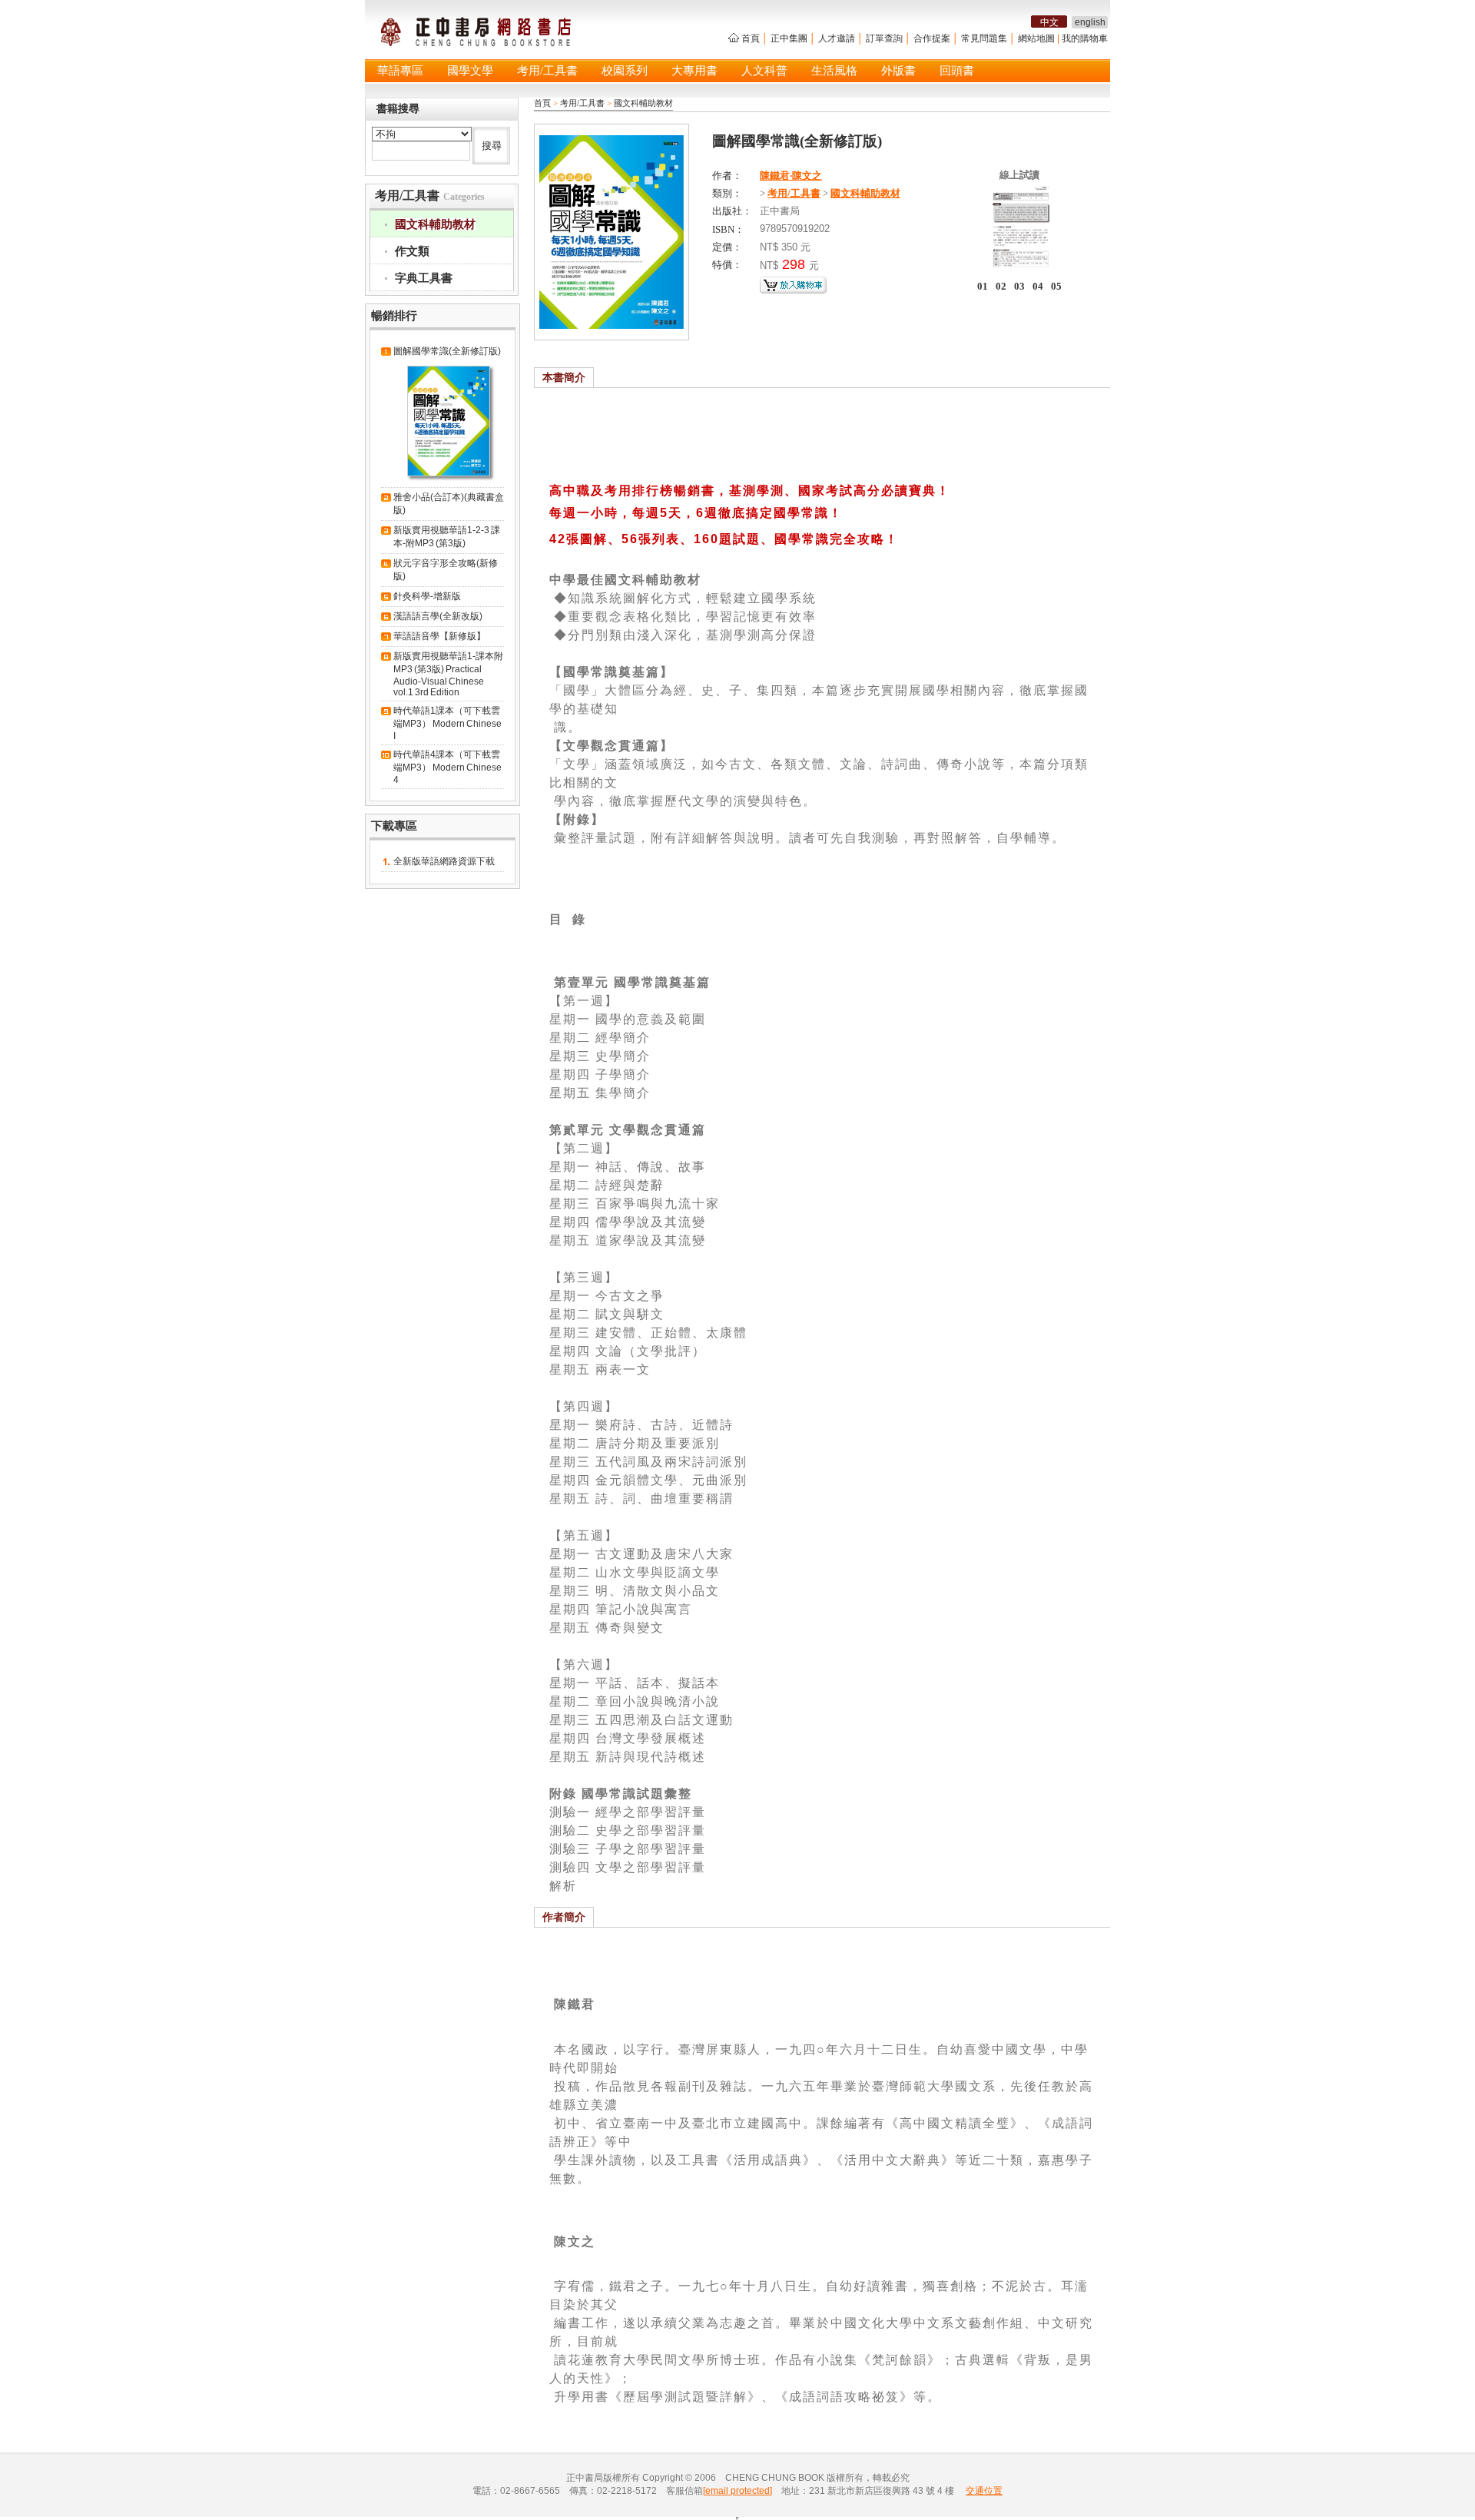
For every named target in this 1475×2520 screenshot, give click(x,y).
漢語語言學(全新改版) (438, 616)
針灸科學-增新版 (427, 596)
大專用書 (694, 71)
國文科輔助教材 (643, 103)
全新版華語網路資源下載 (444, 861)
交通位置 (984, 2491)
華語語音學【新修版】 (439, 636)
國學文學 (470, 71)
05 (1056, 286)
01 (983, 286)
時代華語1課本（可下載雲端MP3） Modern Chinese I (447, 723)
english (1090, 22)
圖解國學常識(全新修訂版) (447, 351)
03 (1019, 286)
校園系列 (625, 71)
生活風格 (834, 71)
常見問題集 (984, 38)
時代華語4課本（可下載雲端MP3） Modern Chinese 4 (447, 767)
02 (1001, 286)
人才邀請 (837, 38)
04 (1038, 286)
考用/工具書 (547, 71)
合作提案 (932, 38)
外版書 (898, 71)
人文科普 (764, 71)
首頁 (751, 38)
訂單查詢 (884, 38)
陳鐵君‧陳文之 (791, 176)
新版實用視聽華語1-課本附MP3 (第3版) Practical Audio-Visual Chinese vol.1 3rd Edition (448, 674)
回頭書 (957, 71)
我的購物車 (1085, 38)
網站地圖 (1036, 38)
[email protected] (737, 2491)
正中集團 (789, 38)
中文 (1049, 22)
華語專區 (400, 71)
